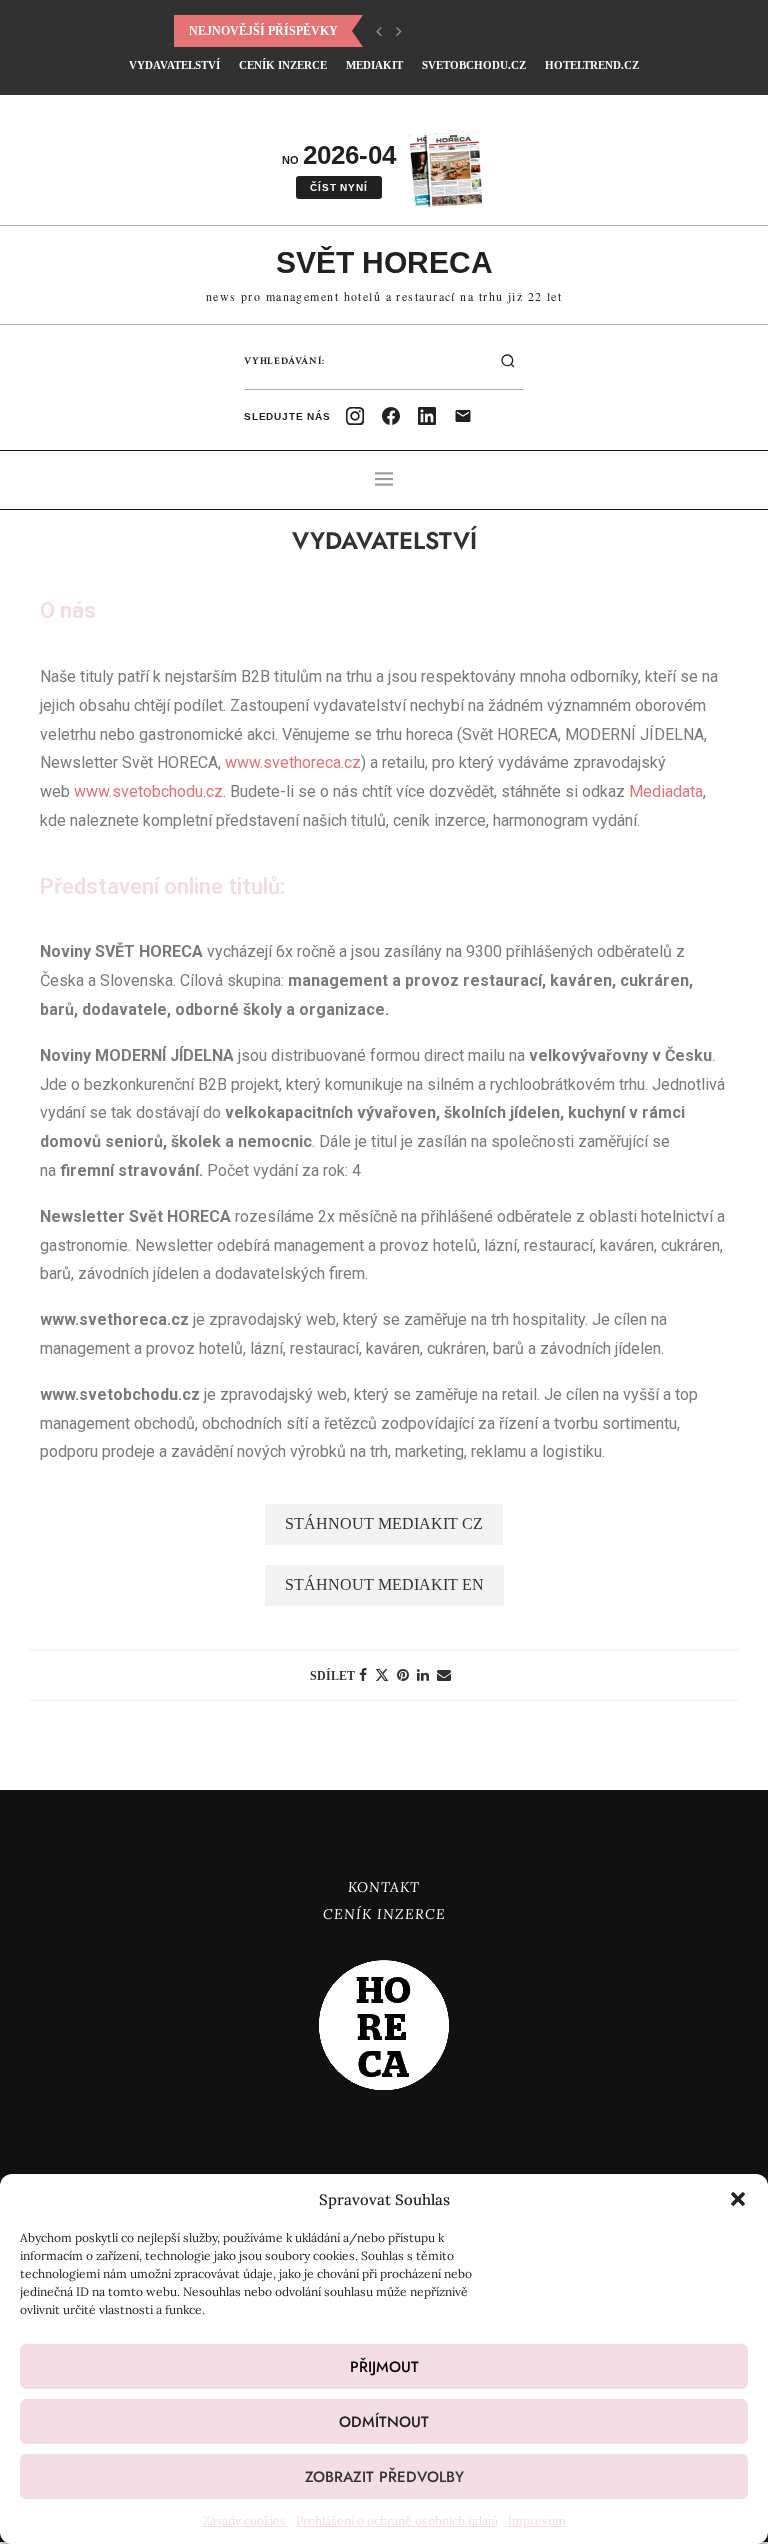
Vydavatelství (174, 65)
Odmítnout (384, 2422)
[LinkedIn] (427, 416)
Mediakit (374, 65)
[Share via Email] (444, 1675)
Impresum (537, 2520)
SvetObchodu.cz (474, 65)
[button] (738, 2199)
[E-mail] (463, 416)
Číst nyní (338, 187)
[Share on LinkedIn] (423, 1675)
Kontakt (384, 1887)
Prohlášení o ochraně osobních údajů (397, 2520)
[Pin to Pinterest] (403, 1675)
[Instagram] (355, 416)
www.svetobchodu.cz (148, 791)
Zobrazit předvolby (384, 2477)
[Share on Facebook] (363, 1675)
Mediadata (666, 791)
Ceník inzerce (283, 65)
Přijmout (384, 2367)
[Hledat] (508, 361)
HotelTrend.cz (592, 65)
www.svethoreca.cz (293, 762)
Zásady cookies (244, 2520)
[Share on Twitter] (382, 1675)
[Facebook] (391, 416)
